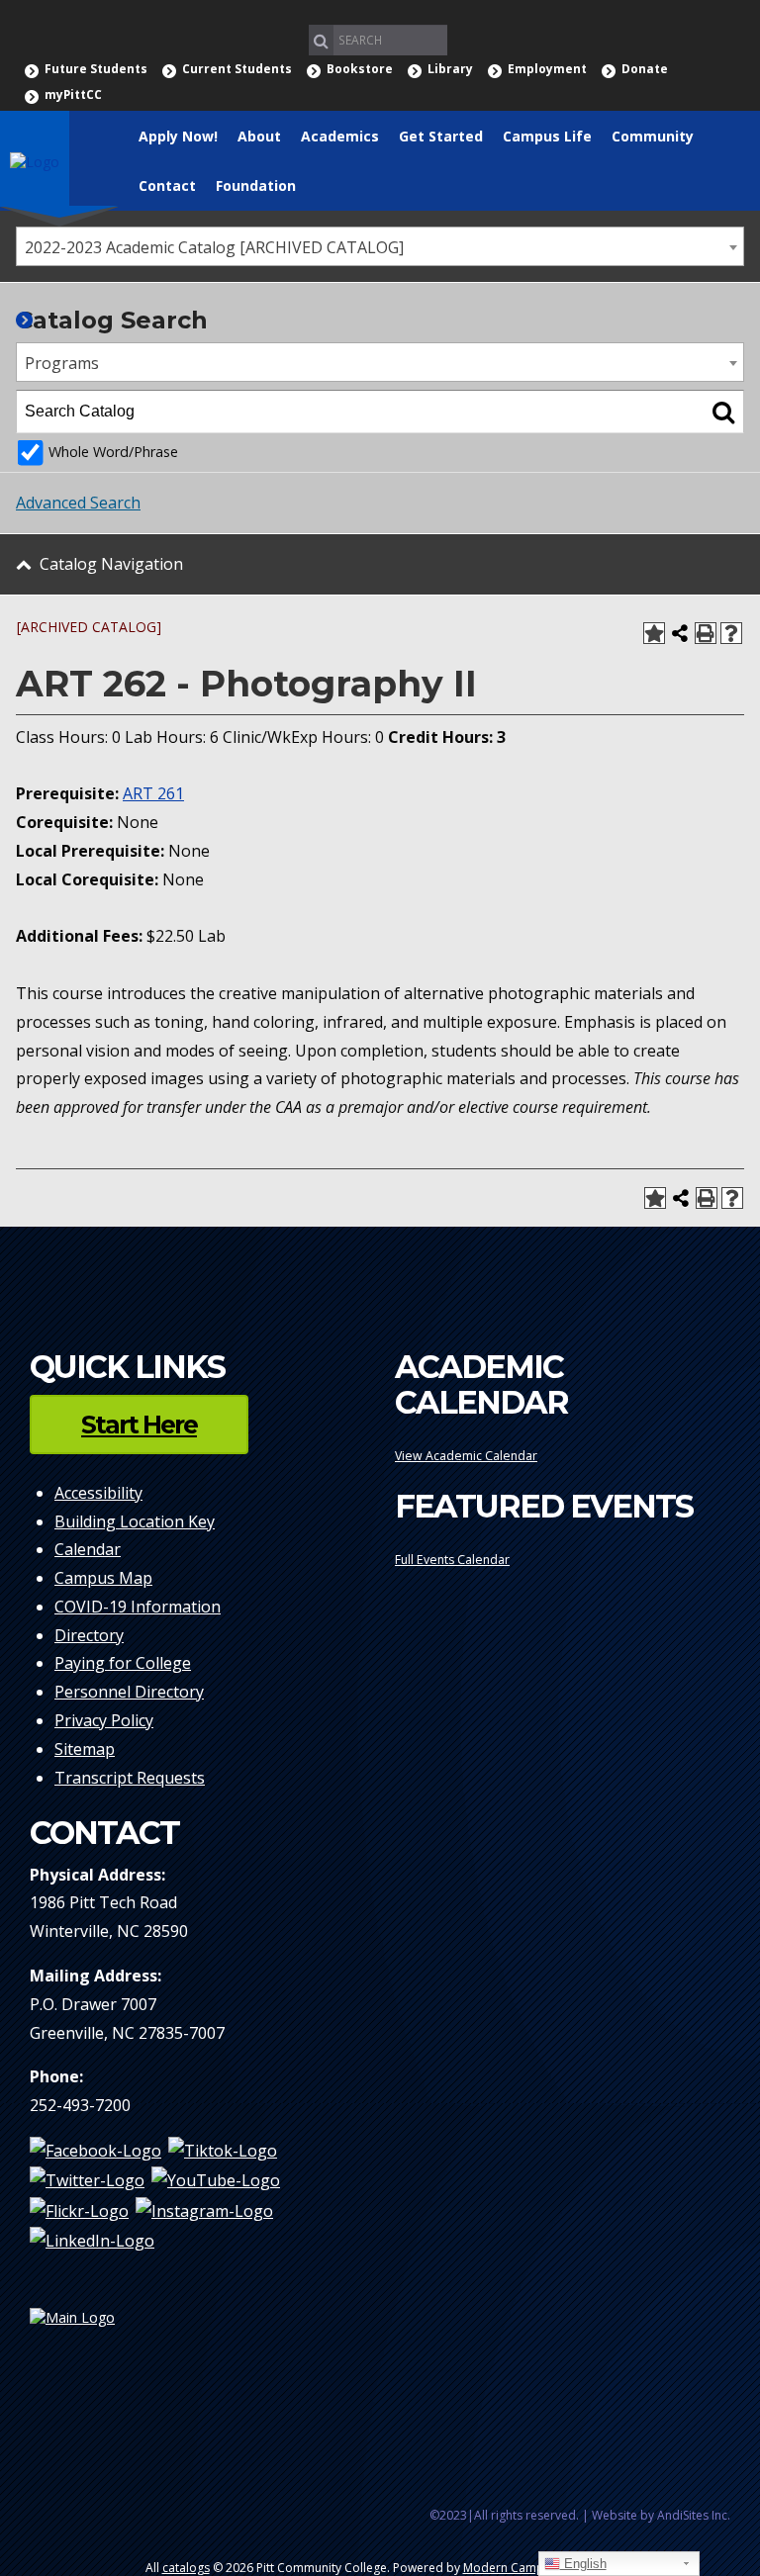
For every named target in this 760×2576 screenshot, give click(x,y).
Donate (645, 69)
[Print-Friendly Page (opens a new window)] (706, 633)
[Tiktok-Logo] (223, 2151)
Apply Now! (178, 136)
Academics (340, 136)
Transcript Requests (130, 1778)
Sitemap (85, 1749)
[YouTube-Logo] (216, 2180)
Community (653, 136)
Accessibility (98, 1493)
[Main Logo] (197, 2325)
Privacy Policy (104, 1720)
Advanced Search (78, 503)
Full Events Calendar (452, 1560)
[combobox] (380, 246)
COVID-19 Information (138, 1607)
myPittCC (73, 94)
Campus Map (103, 1578)
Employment (547, 69)
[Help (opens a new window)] (731, 633)
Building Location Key (135, 1521)
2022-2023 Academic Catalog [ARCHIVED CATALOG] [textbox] (214, 247)
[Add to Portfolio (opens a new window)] (654, 633)
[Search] (723, 412)
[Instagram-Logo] (204, 2210)
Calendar (88, 1549)
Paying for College (123, 1663)
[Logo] (35, 160)
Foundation (256, 185)
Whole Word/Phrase (113, 452)
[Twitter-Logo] (87, 2180)
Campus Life (547, 136)
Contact (167, 185)
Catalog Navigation (111, 564)
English (583, 2564)
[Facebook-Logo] (95, 2151)
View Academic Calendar (466, 1456)
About (259, 136)
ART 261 (153, 793)
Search (321, 40)
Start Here (139, 1425)
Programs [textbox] (62, 363)
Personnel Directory (129, 1692)
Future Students (96, 69)
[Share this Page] (680, 633)
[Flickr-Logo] (79, 2210)
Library (450, 69)
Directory (89, 1635)
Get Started (441, 136)
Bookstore (360, 69)
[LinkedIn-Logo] (92, 2240)
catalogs (186, 2568)
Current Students (237, 69)
